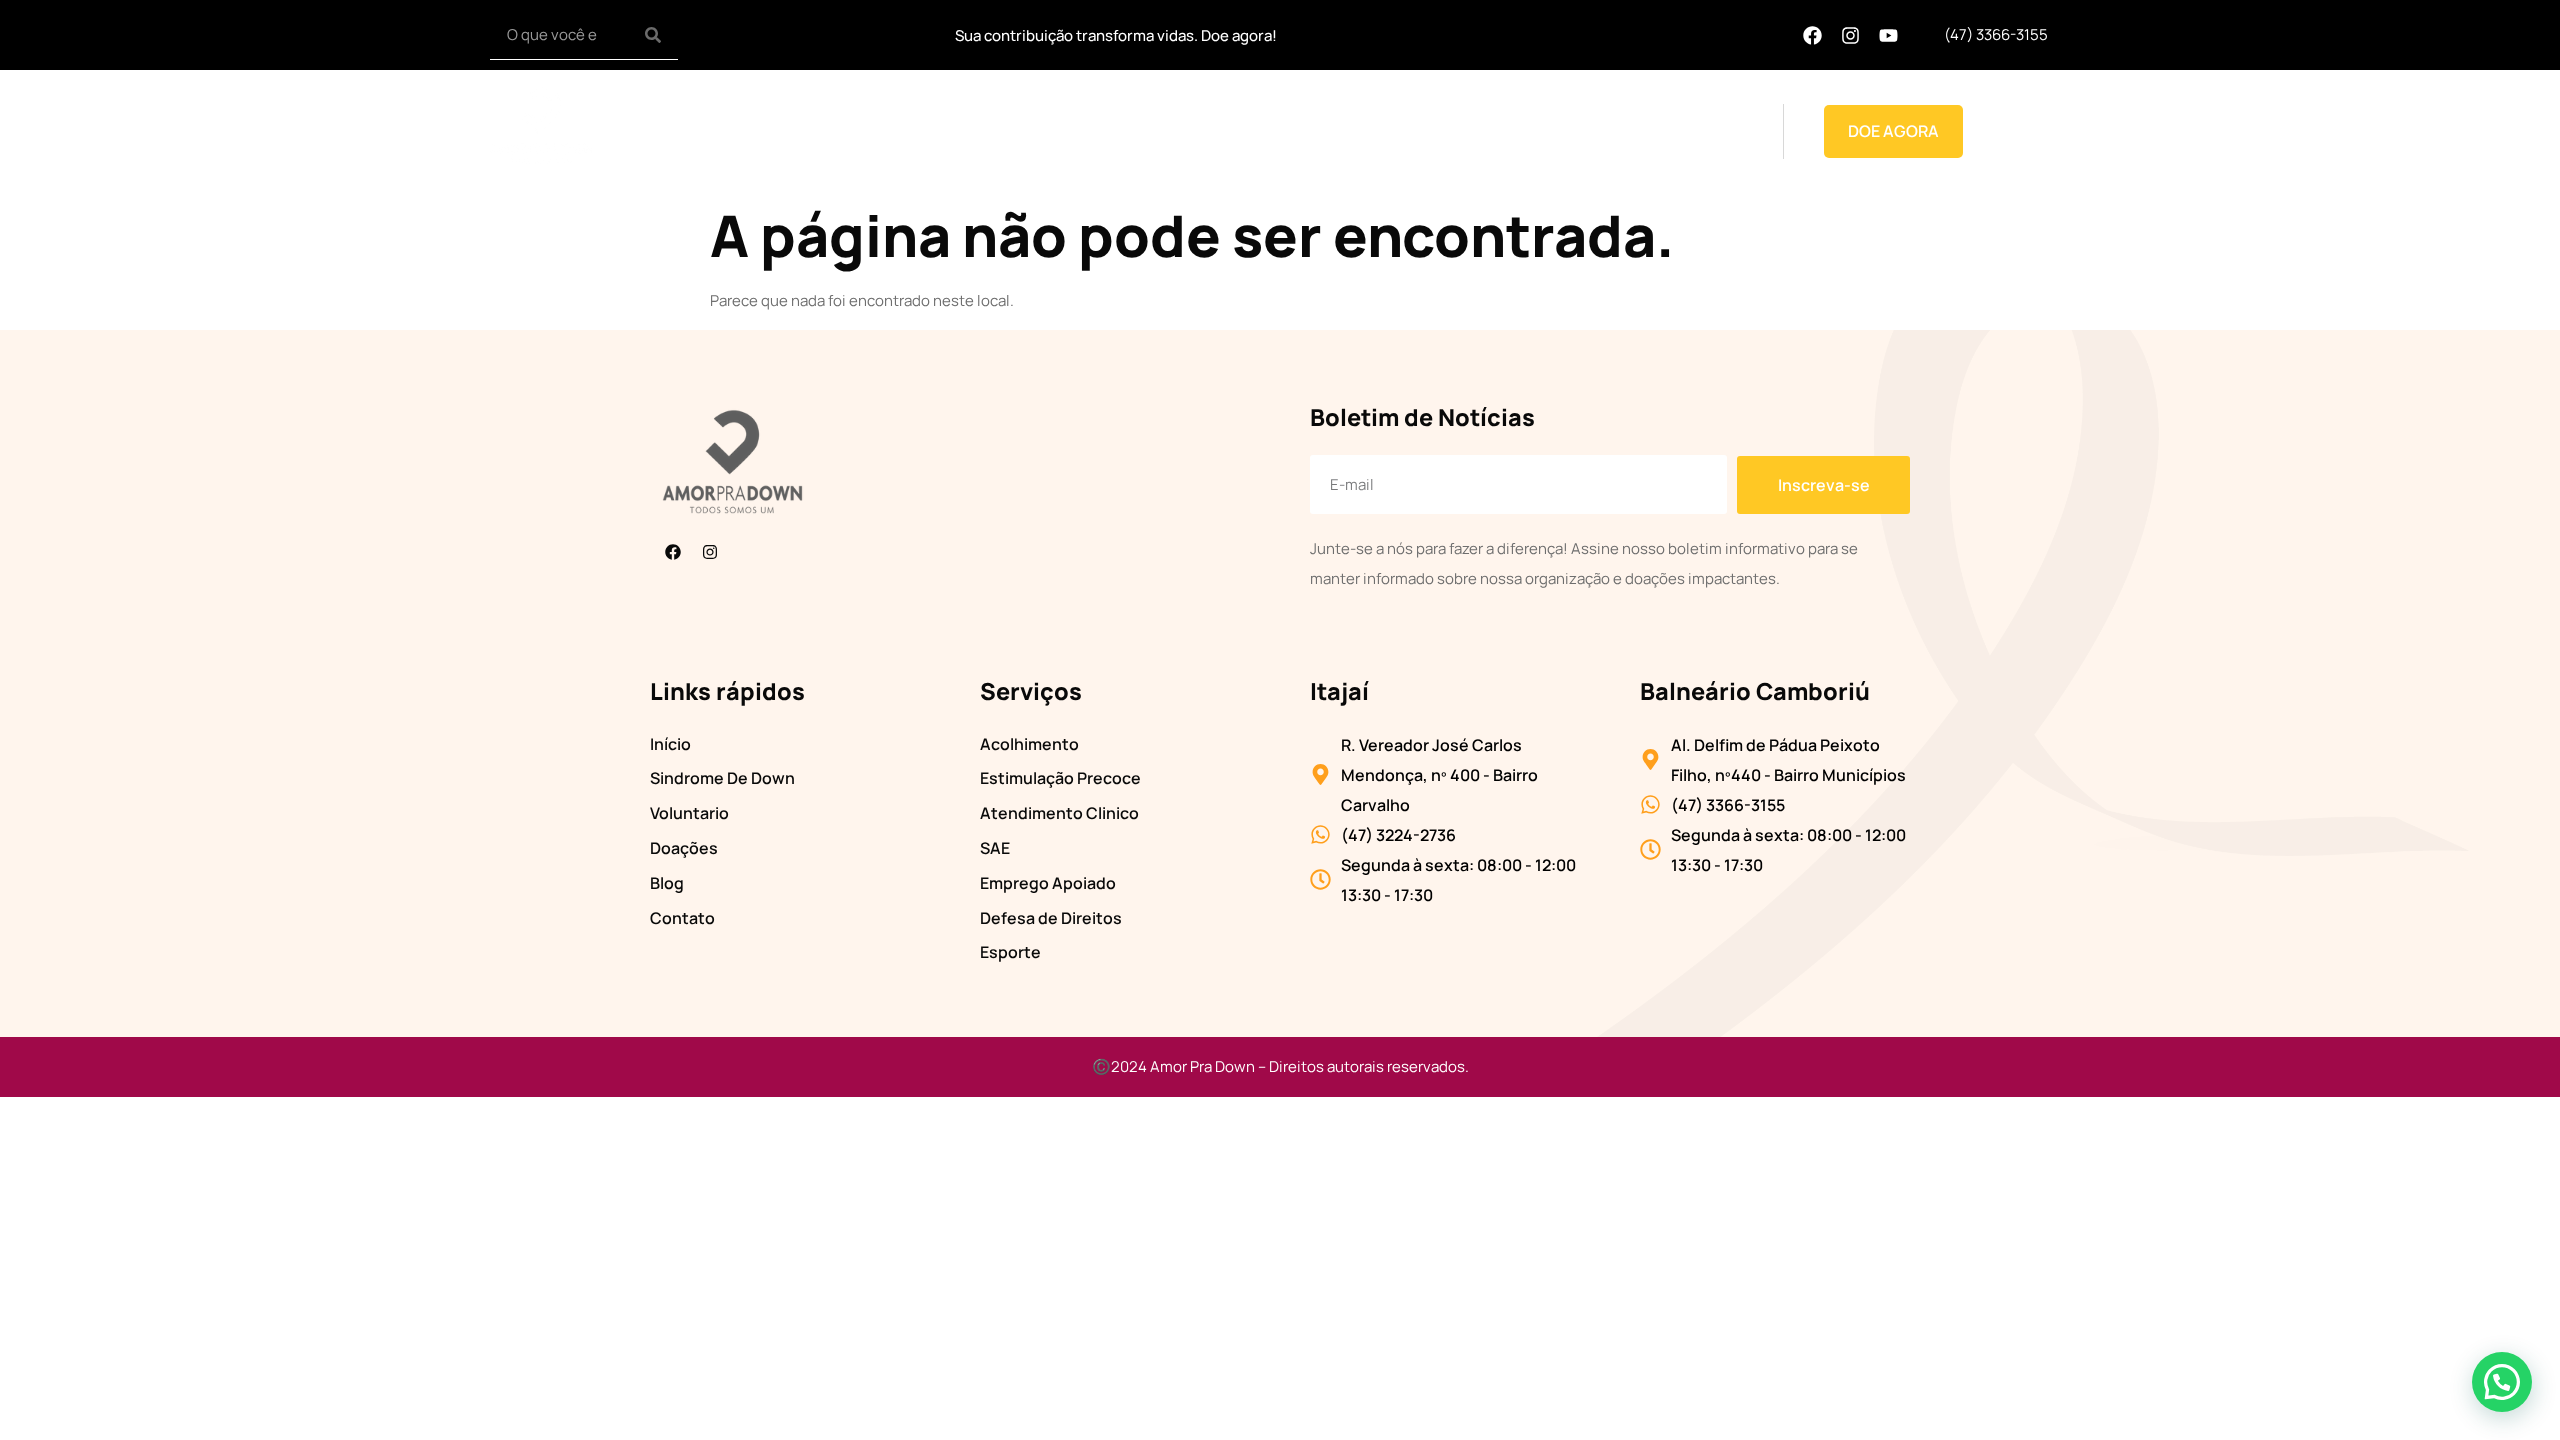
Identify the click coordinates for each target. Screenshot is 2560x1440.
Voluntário (1360, 131)
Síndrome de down (1094, 131)
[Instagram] (1850, 35)
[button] (2502, 1382)
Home (977, 131)
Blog (1643, 131)
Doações (1570, 131)
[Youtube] (1888, 35)
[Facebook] (1812, 35)
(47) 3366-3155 (1996, 34)
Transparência (1244, 131)
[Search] (653, 34)
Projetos (1455, 131)
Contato (1714, 131)
